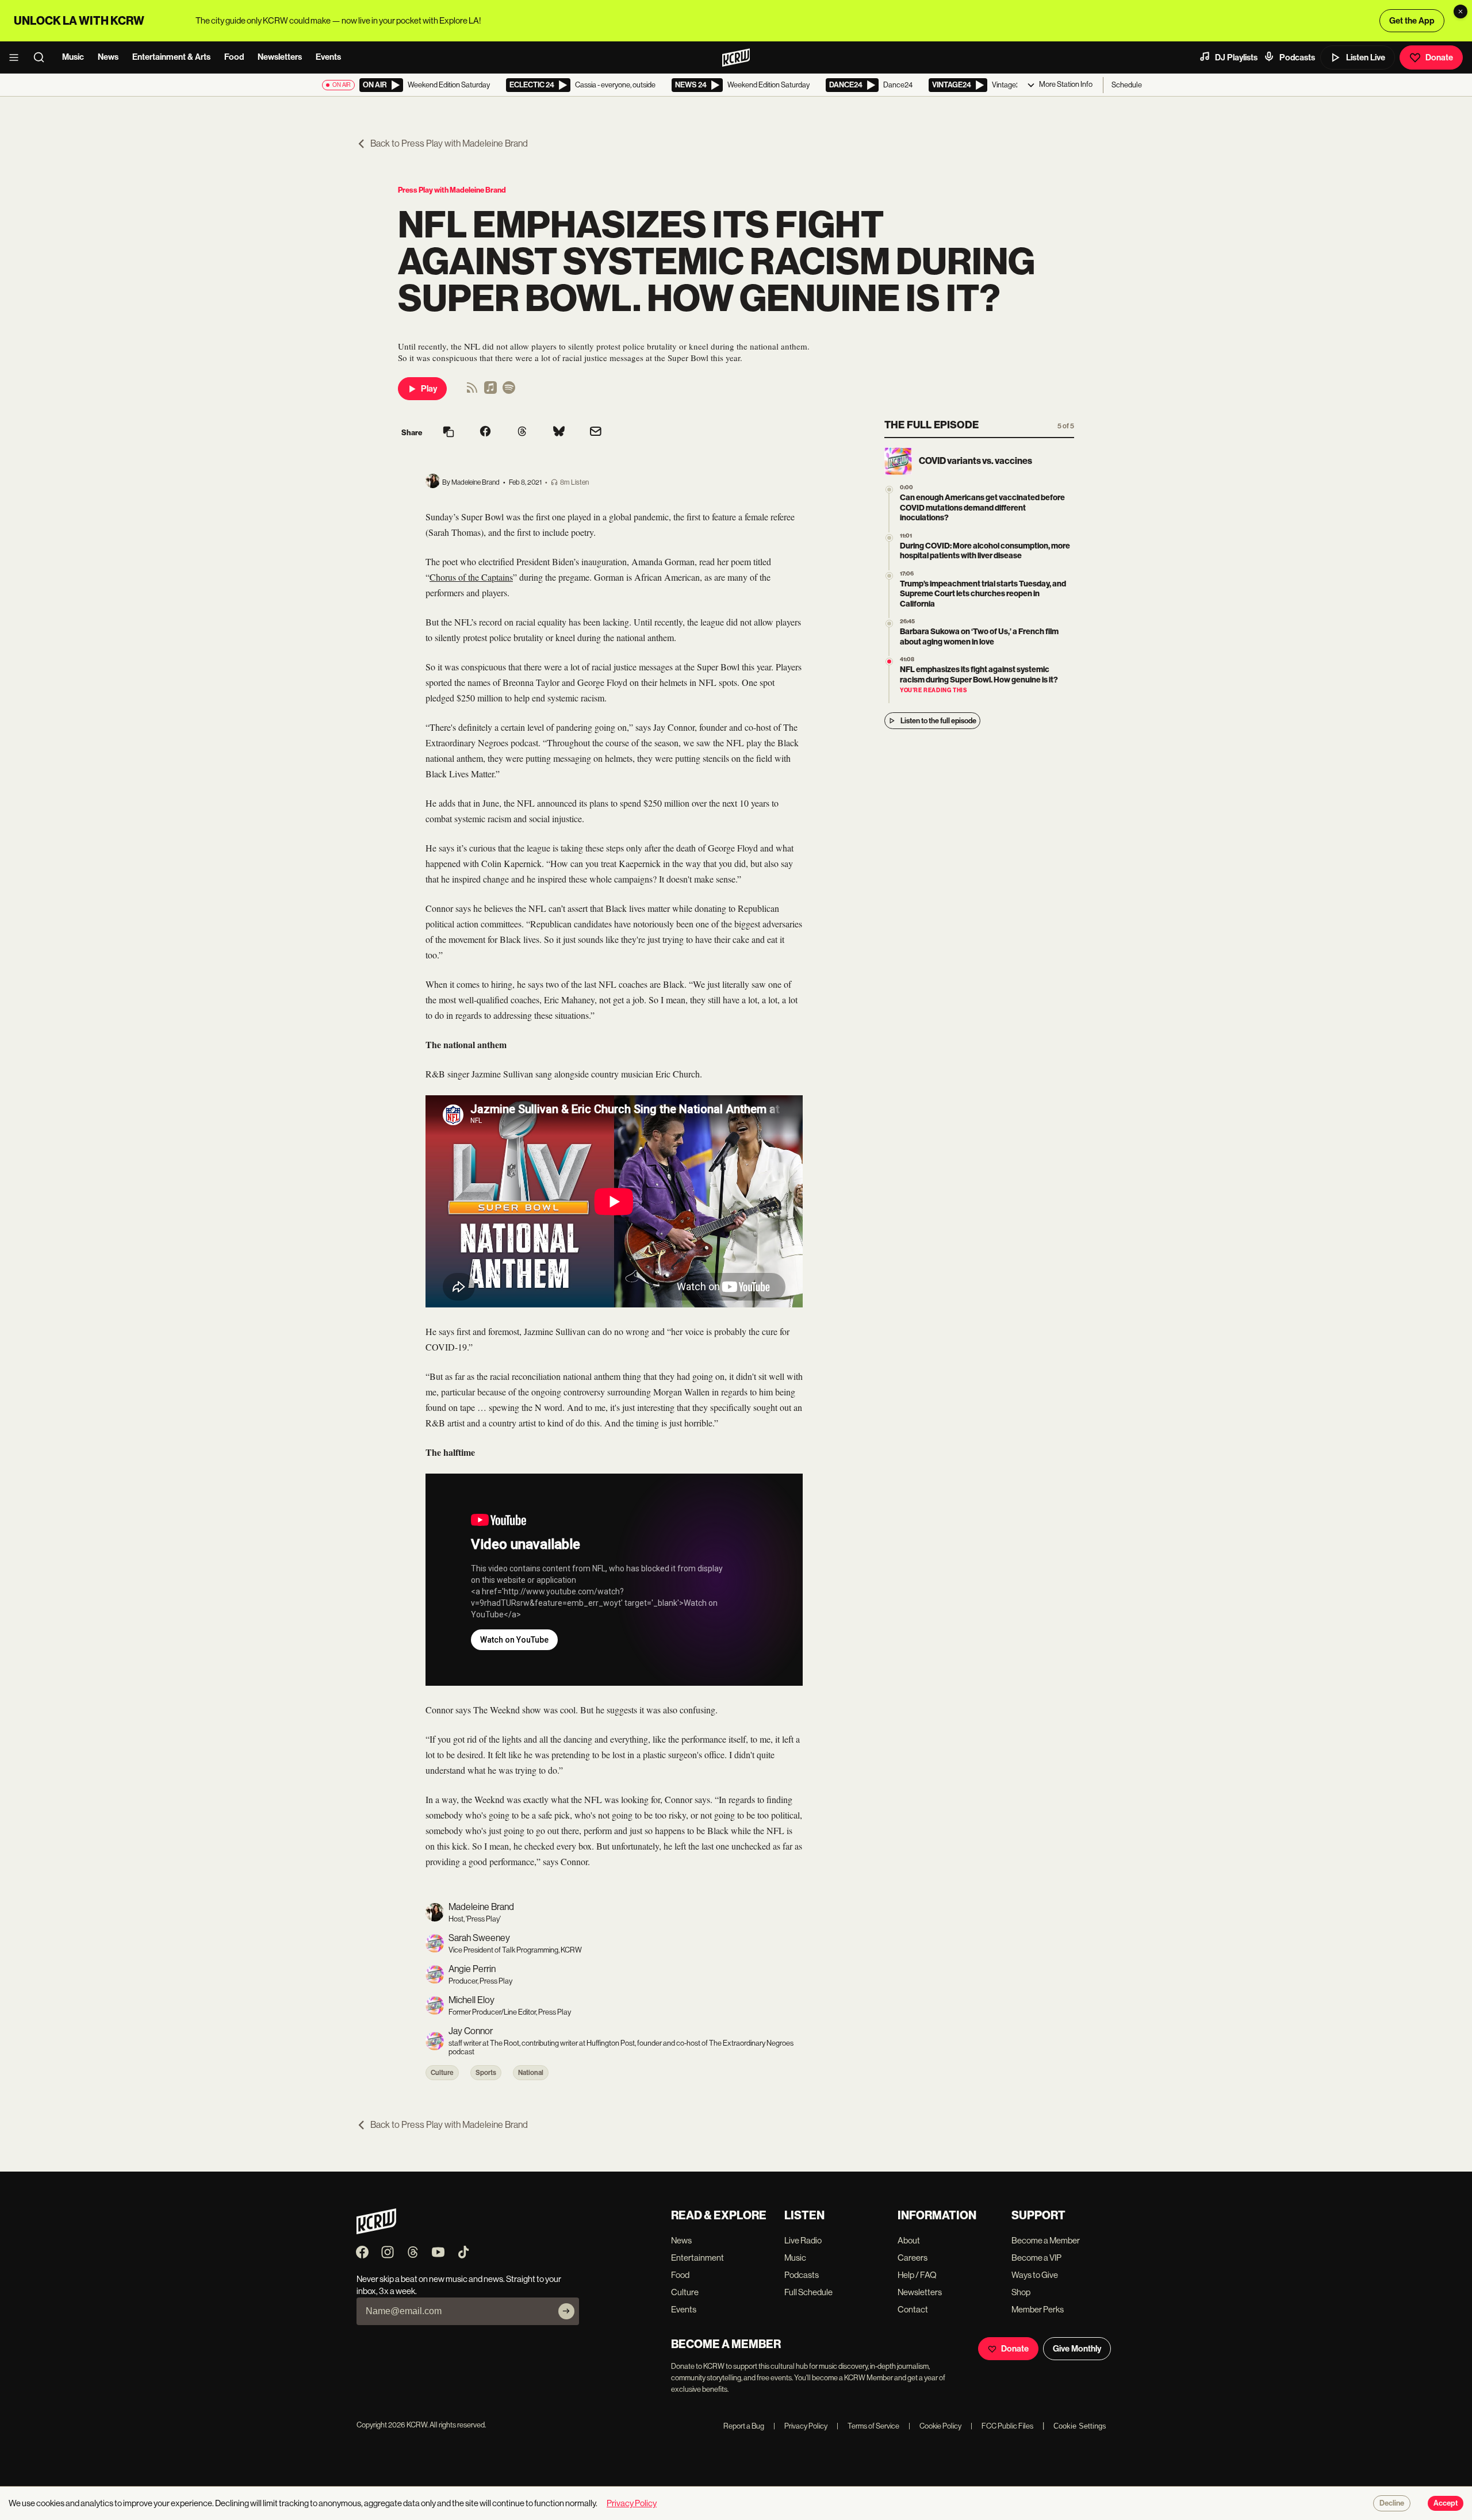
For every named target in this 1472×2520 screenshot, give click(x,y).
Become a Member (1046, 2240)
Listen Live (1366, 57)
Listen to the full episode (938, 721)
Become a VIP (1036, 2258)
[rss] (472, 391)
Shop (1021, 2292)
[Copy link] (448, 433)
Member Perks (1038, 2309)
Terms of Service (868, 2426)
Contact (913, 2309)
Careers (913, 2258)
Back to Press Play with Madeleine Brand (449, 143)
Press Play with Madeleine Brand (452, 190)
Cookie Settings (1080, 2426)
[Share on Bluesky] (559, 432)
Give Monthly (1077, 2349)
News (108, 57)
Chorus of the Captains (471, 577)
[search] (43, 57)
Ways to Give (1035, 2275)
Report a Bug (744, 2426)
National (531, 2073)
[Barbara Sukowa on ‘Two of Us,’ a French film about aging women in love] (889, 624)
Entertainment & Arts (171, 57)
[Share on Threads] (522, 432)
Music (73, 57)
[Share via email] (596, 433)
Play (429, 389)
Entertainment (697, 2258)
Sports (486, 2073)
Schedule (1127, 85)
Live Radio (803, 2240)
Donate (1439, 57)
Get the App (1412, 21)
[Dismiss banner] (1460, 11)
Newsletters (280, 57)
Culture (442, 2073)
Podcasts (1297, 57)
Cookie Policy (935, 2426)
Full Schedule (808, 2292)
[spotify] (509, 391)
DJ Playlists (1236, 57)
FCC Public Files (1002, 2426)
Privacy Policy (800, 2426)
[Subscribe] (566, 2311)
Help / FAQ (917, 2275)
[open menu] (17, 57)
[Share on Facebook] (485, 432)
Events (328, 57)
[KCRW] (376, 2231)
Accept (1446, 2503)
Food (234, 57)
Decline (1392, 2503)
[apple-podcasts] (490, 391)
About (909, 2240)
